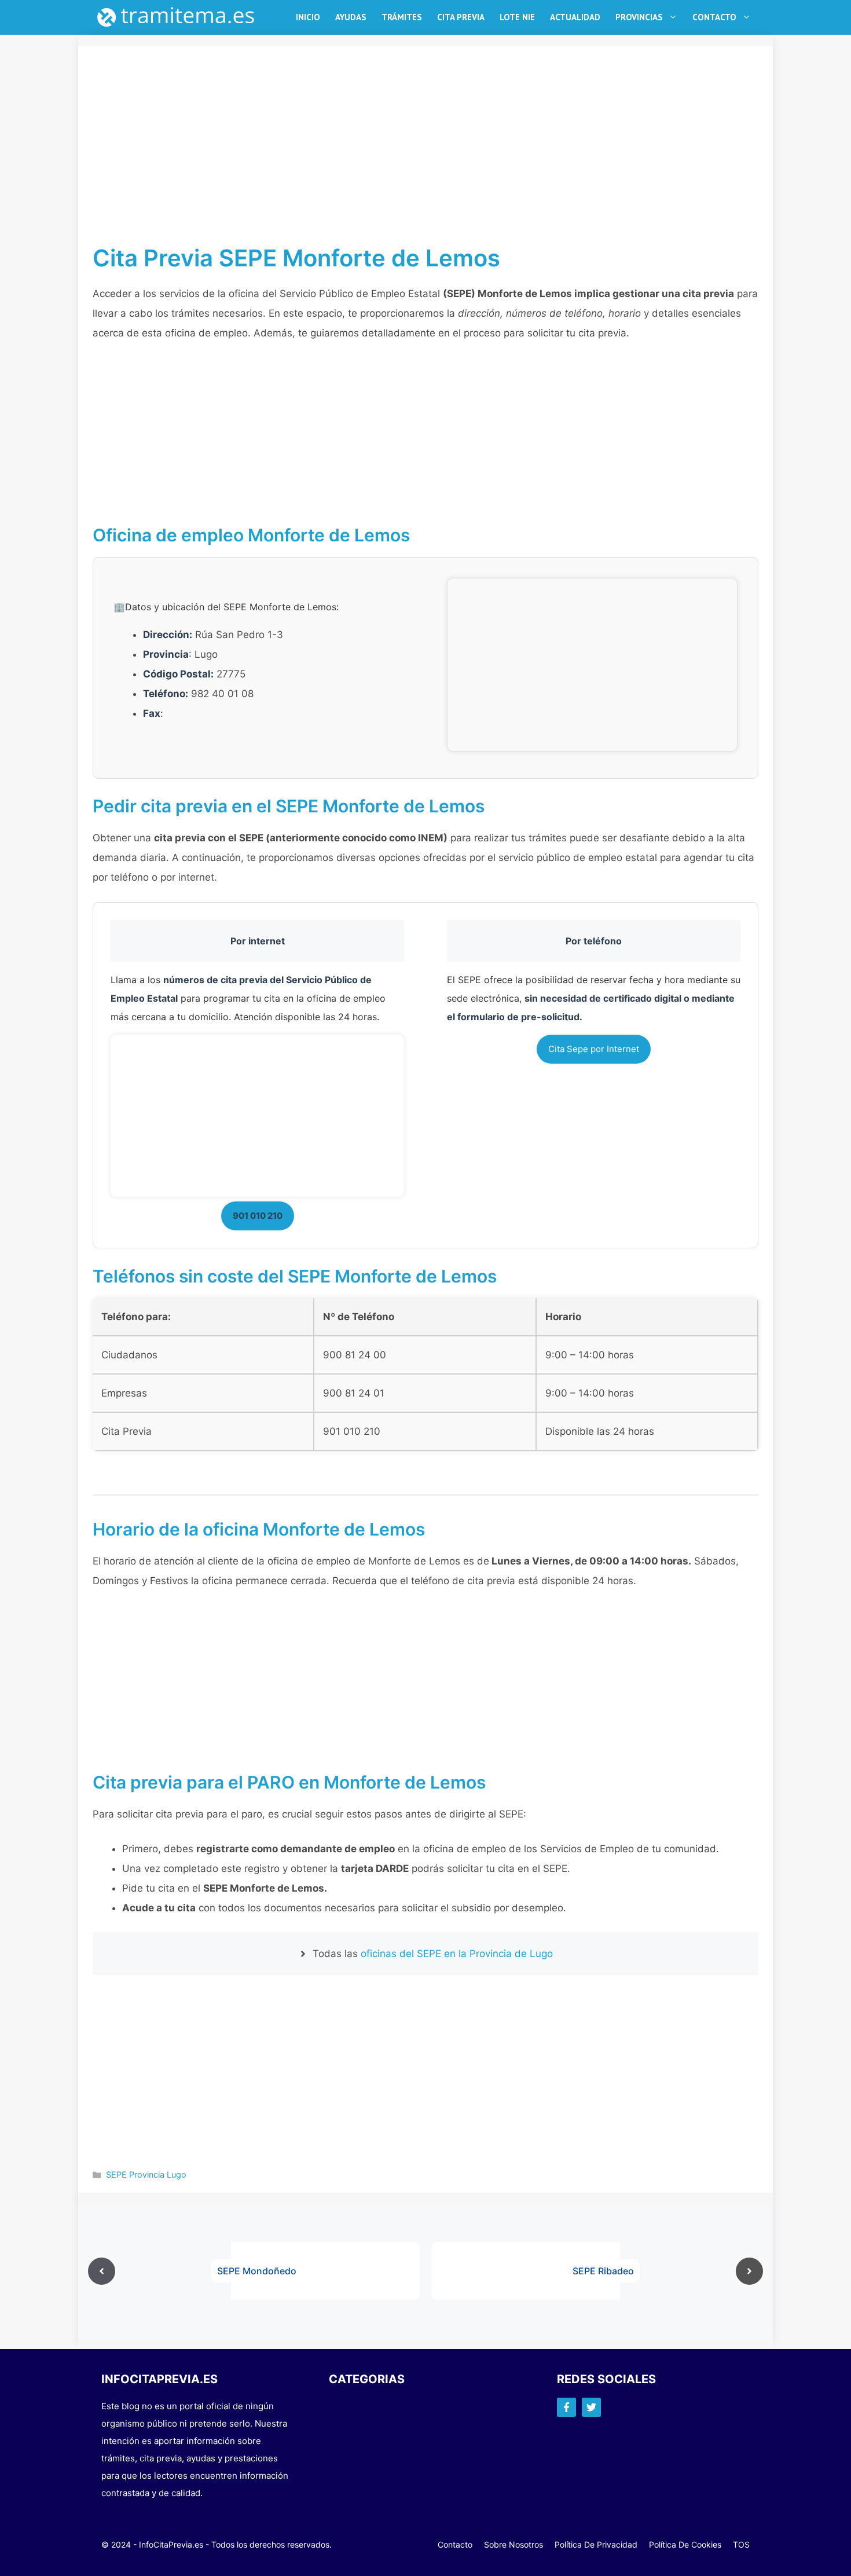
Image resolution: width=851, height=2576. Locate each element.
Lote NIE (517, 17)
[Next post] (749, 2271)
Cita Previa (461, 17)
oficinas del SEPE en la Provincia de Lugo (457, 1954)
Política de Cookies (685, 2544)
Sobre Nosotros (513, 2544)
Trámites (402, 17)
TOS (741, 2544)
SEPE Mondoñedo (257, 2271)
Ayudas (351, 17)
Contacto (714, 17)
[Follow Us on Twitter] (591, 2407)
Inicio (308, 17)
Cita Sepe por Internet (594, 1049)
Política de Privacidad (596, 2544)
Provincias (639, 17)
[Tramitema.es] (182, 17)
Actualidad (575, 17)
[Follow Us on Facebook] (566, 2407)
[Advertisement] (425, 159)
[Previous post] (102, 2271)
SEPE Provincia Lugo (146, 2174)
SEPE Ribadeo (603, 2271)
